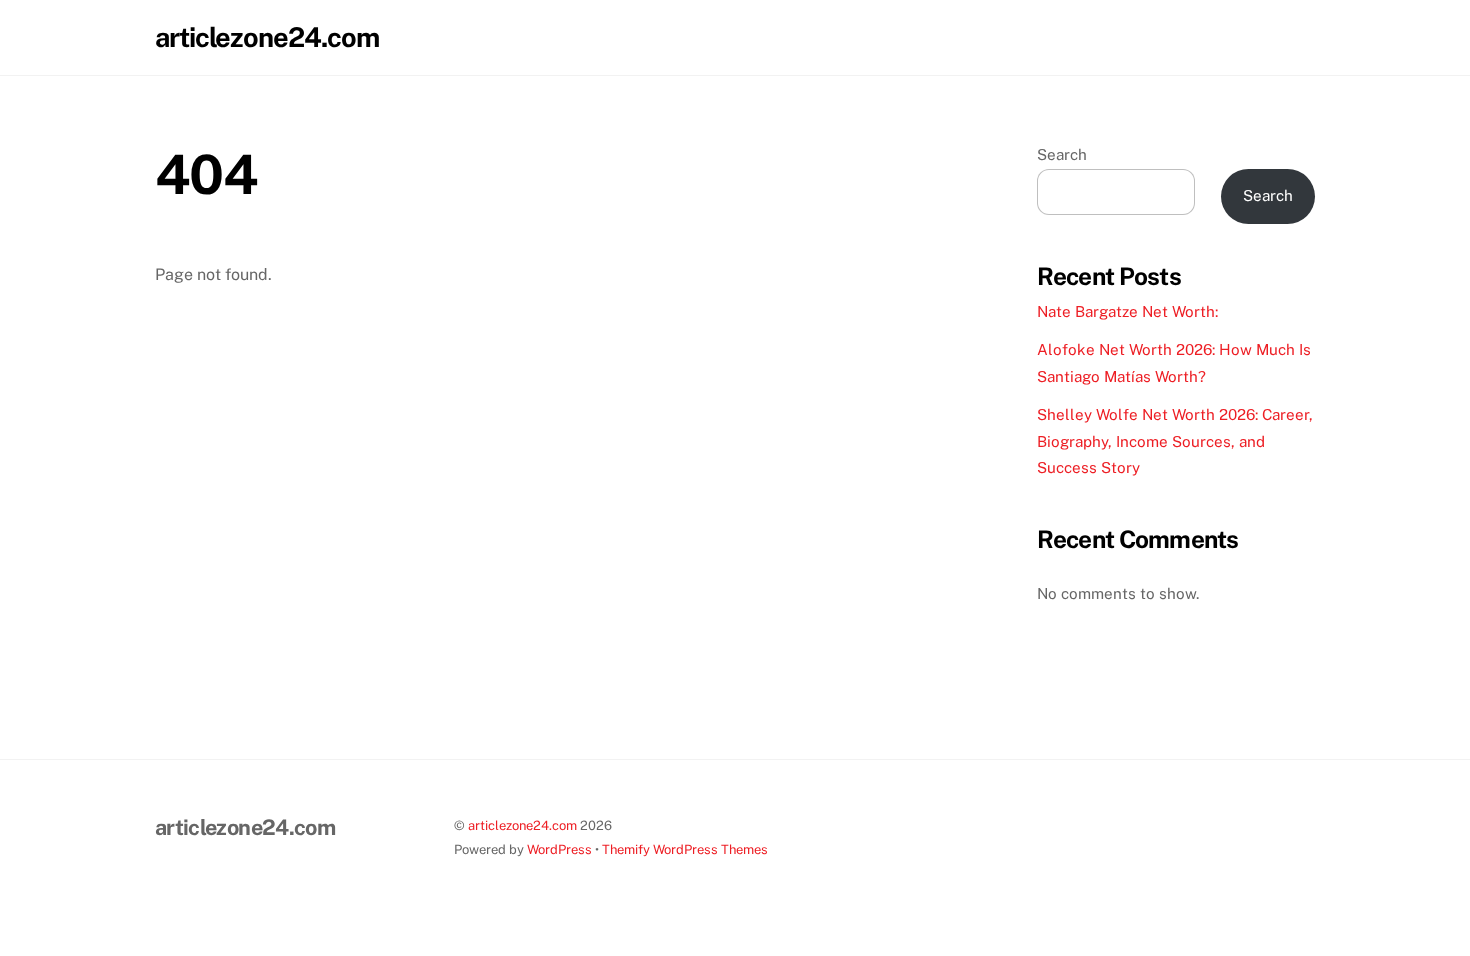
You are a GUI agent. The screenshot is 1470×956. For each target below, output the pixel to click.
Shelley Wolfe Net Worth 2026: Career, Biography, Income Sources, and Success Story (1175, 441)
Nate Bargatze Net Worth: (1127, 311)
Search (1062, 154)
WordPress (559, 849)
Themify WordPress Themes (685, 849)
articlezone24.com (522, 825)
